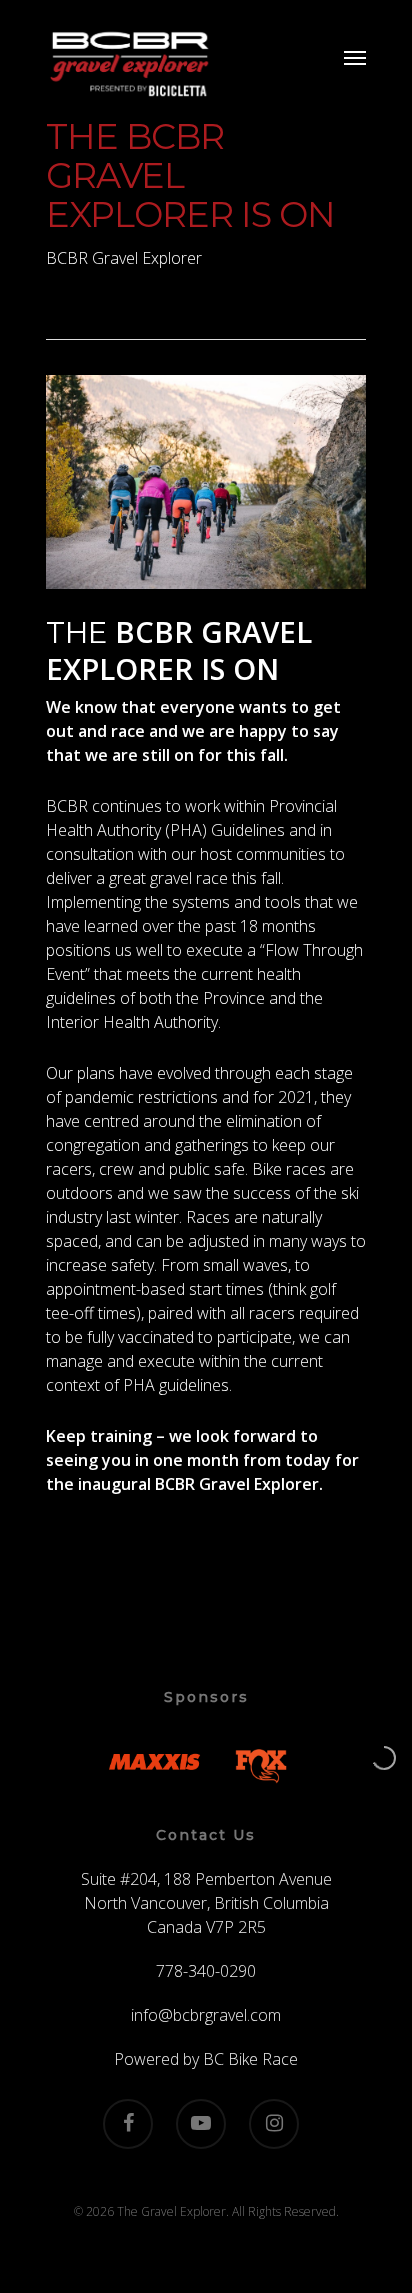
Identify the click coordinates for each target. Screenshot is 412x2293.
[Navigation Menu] (355, 57)
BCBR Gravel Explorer (124, 258)
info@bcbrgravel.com (206, 2015)
